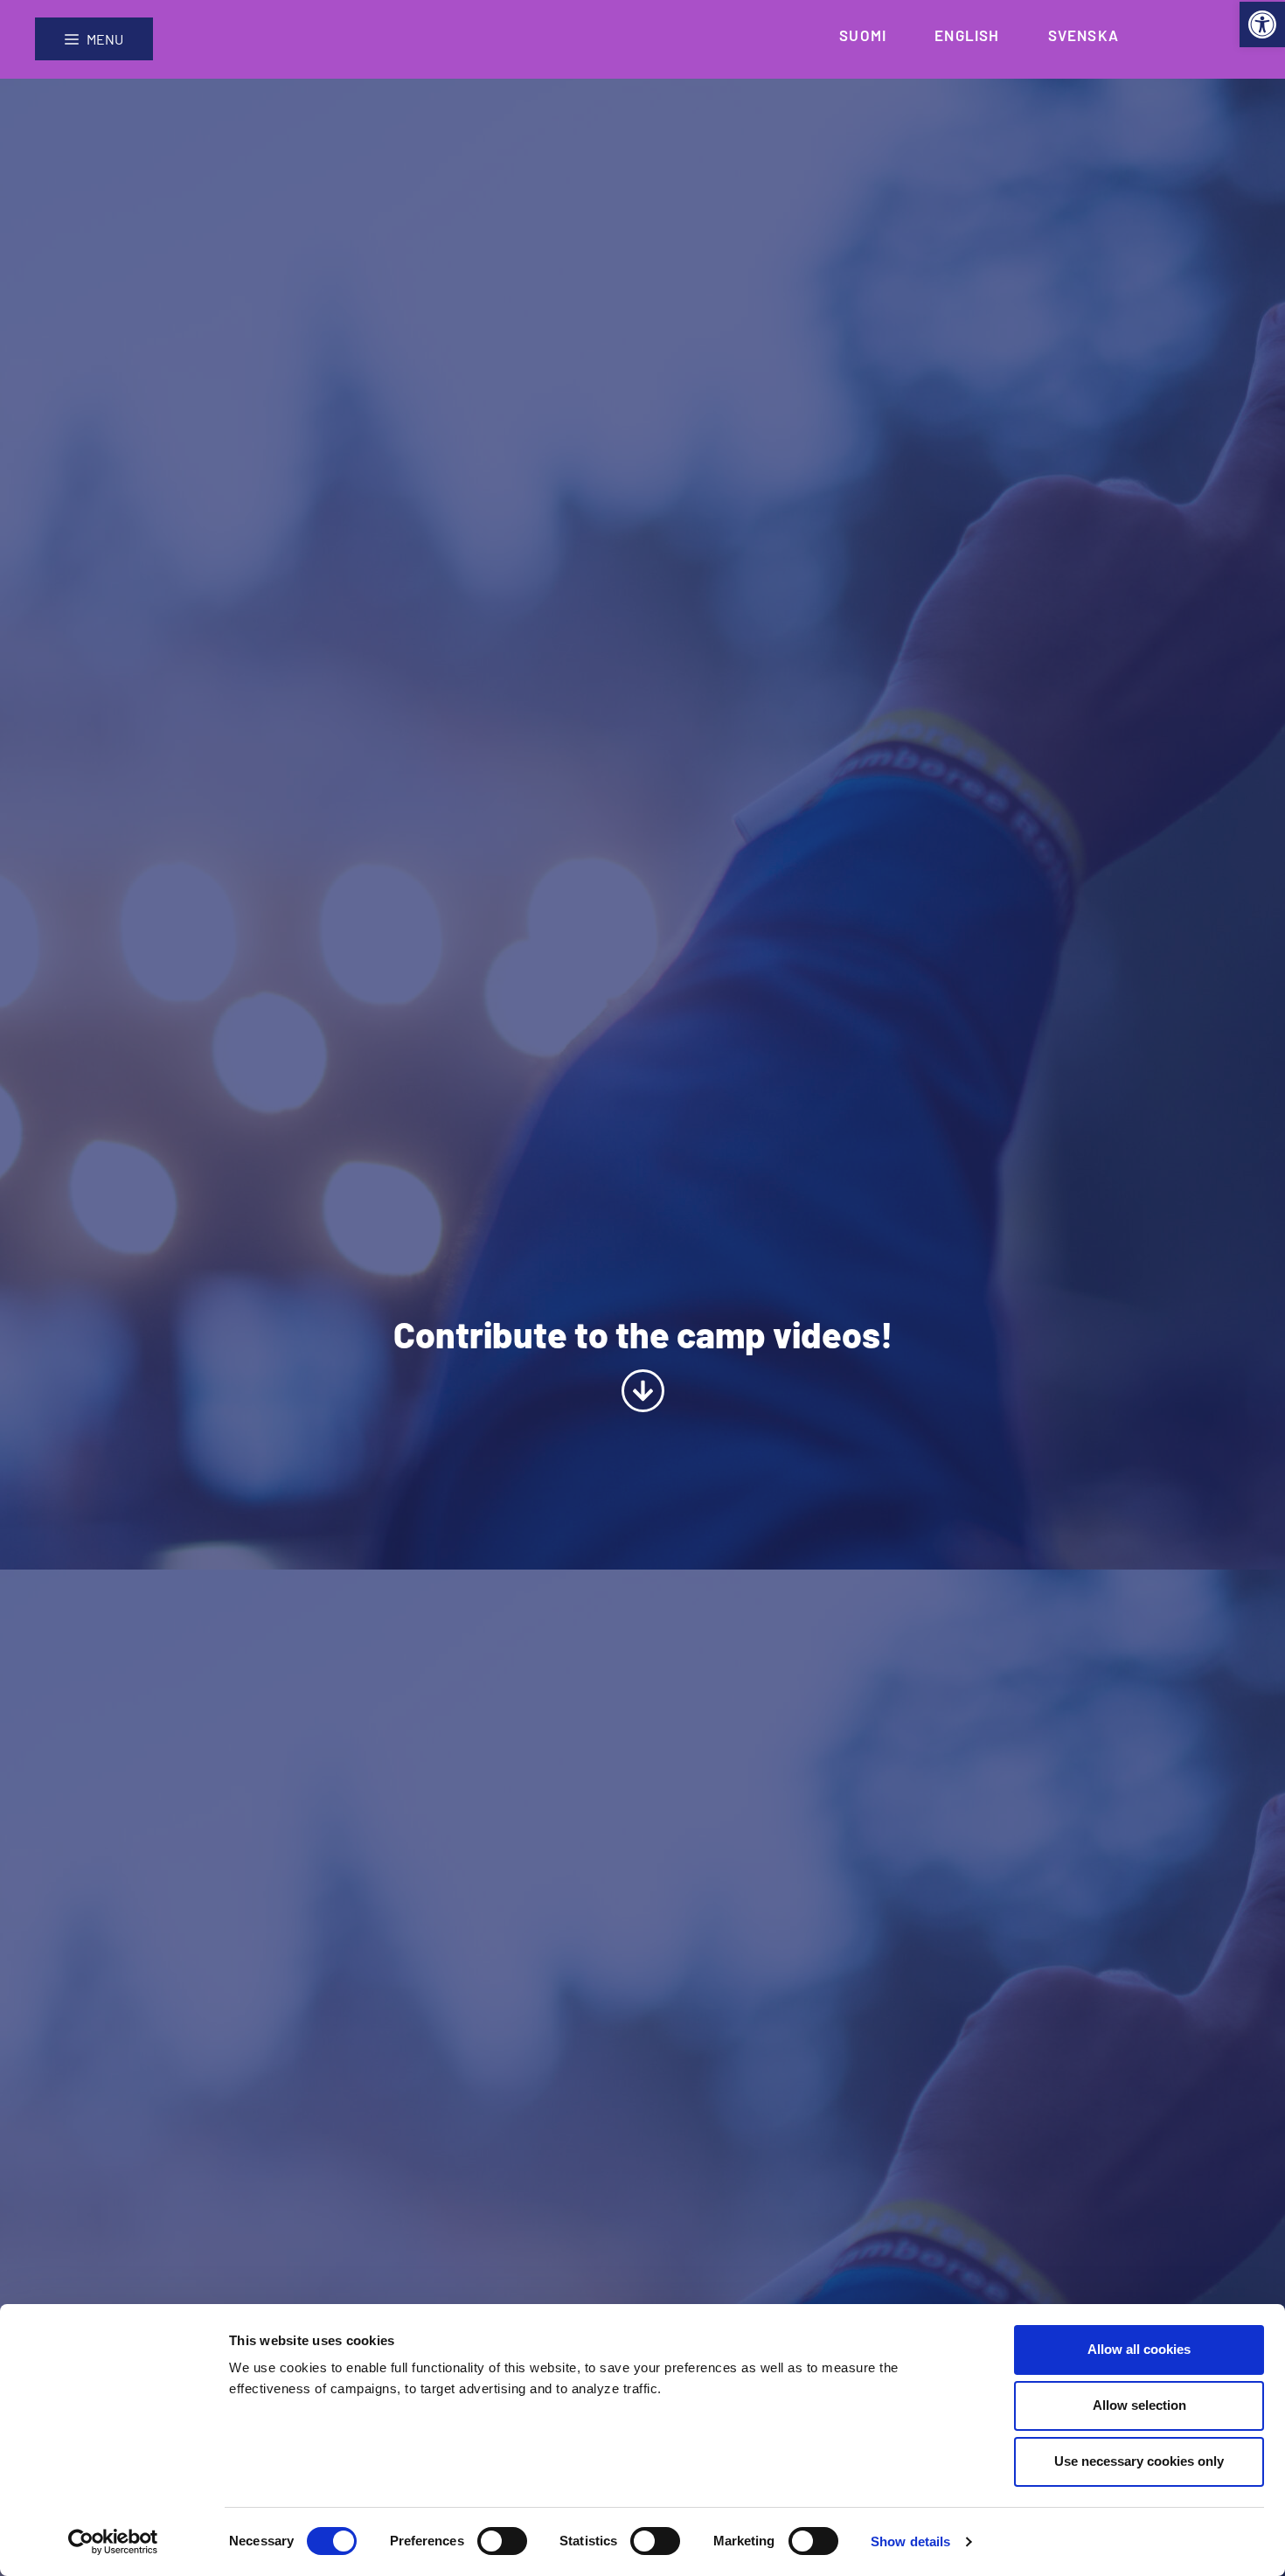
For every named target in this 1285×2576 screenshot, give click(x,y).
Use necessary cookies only (1139, 2461)
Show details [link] (910, 2541)
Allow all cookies (1139, 2349)
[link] (1262, 24)
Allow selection (1139, 2405)
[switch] (502, 2541)
